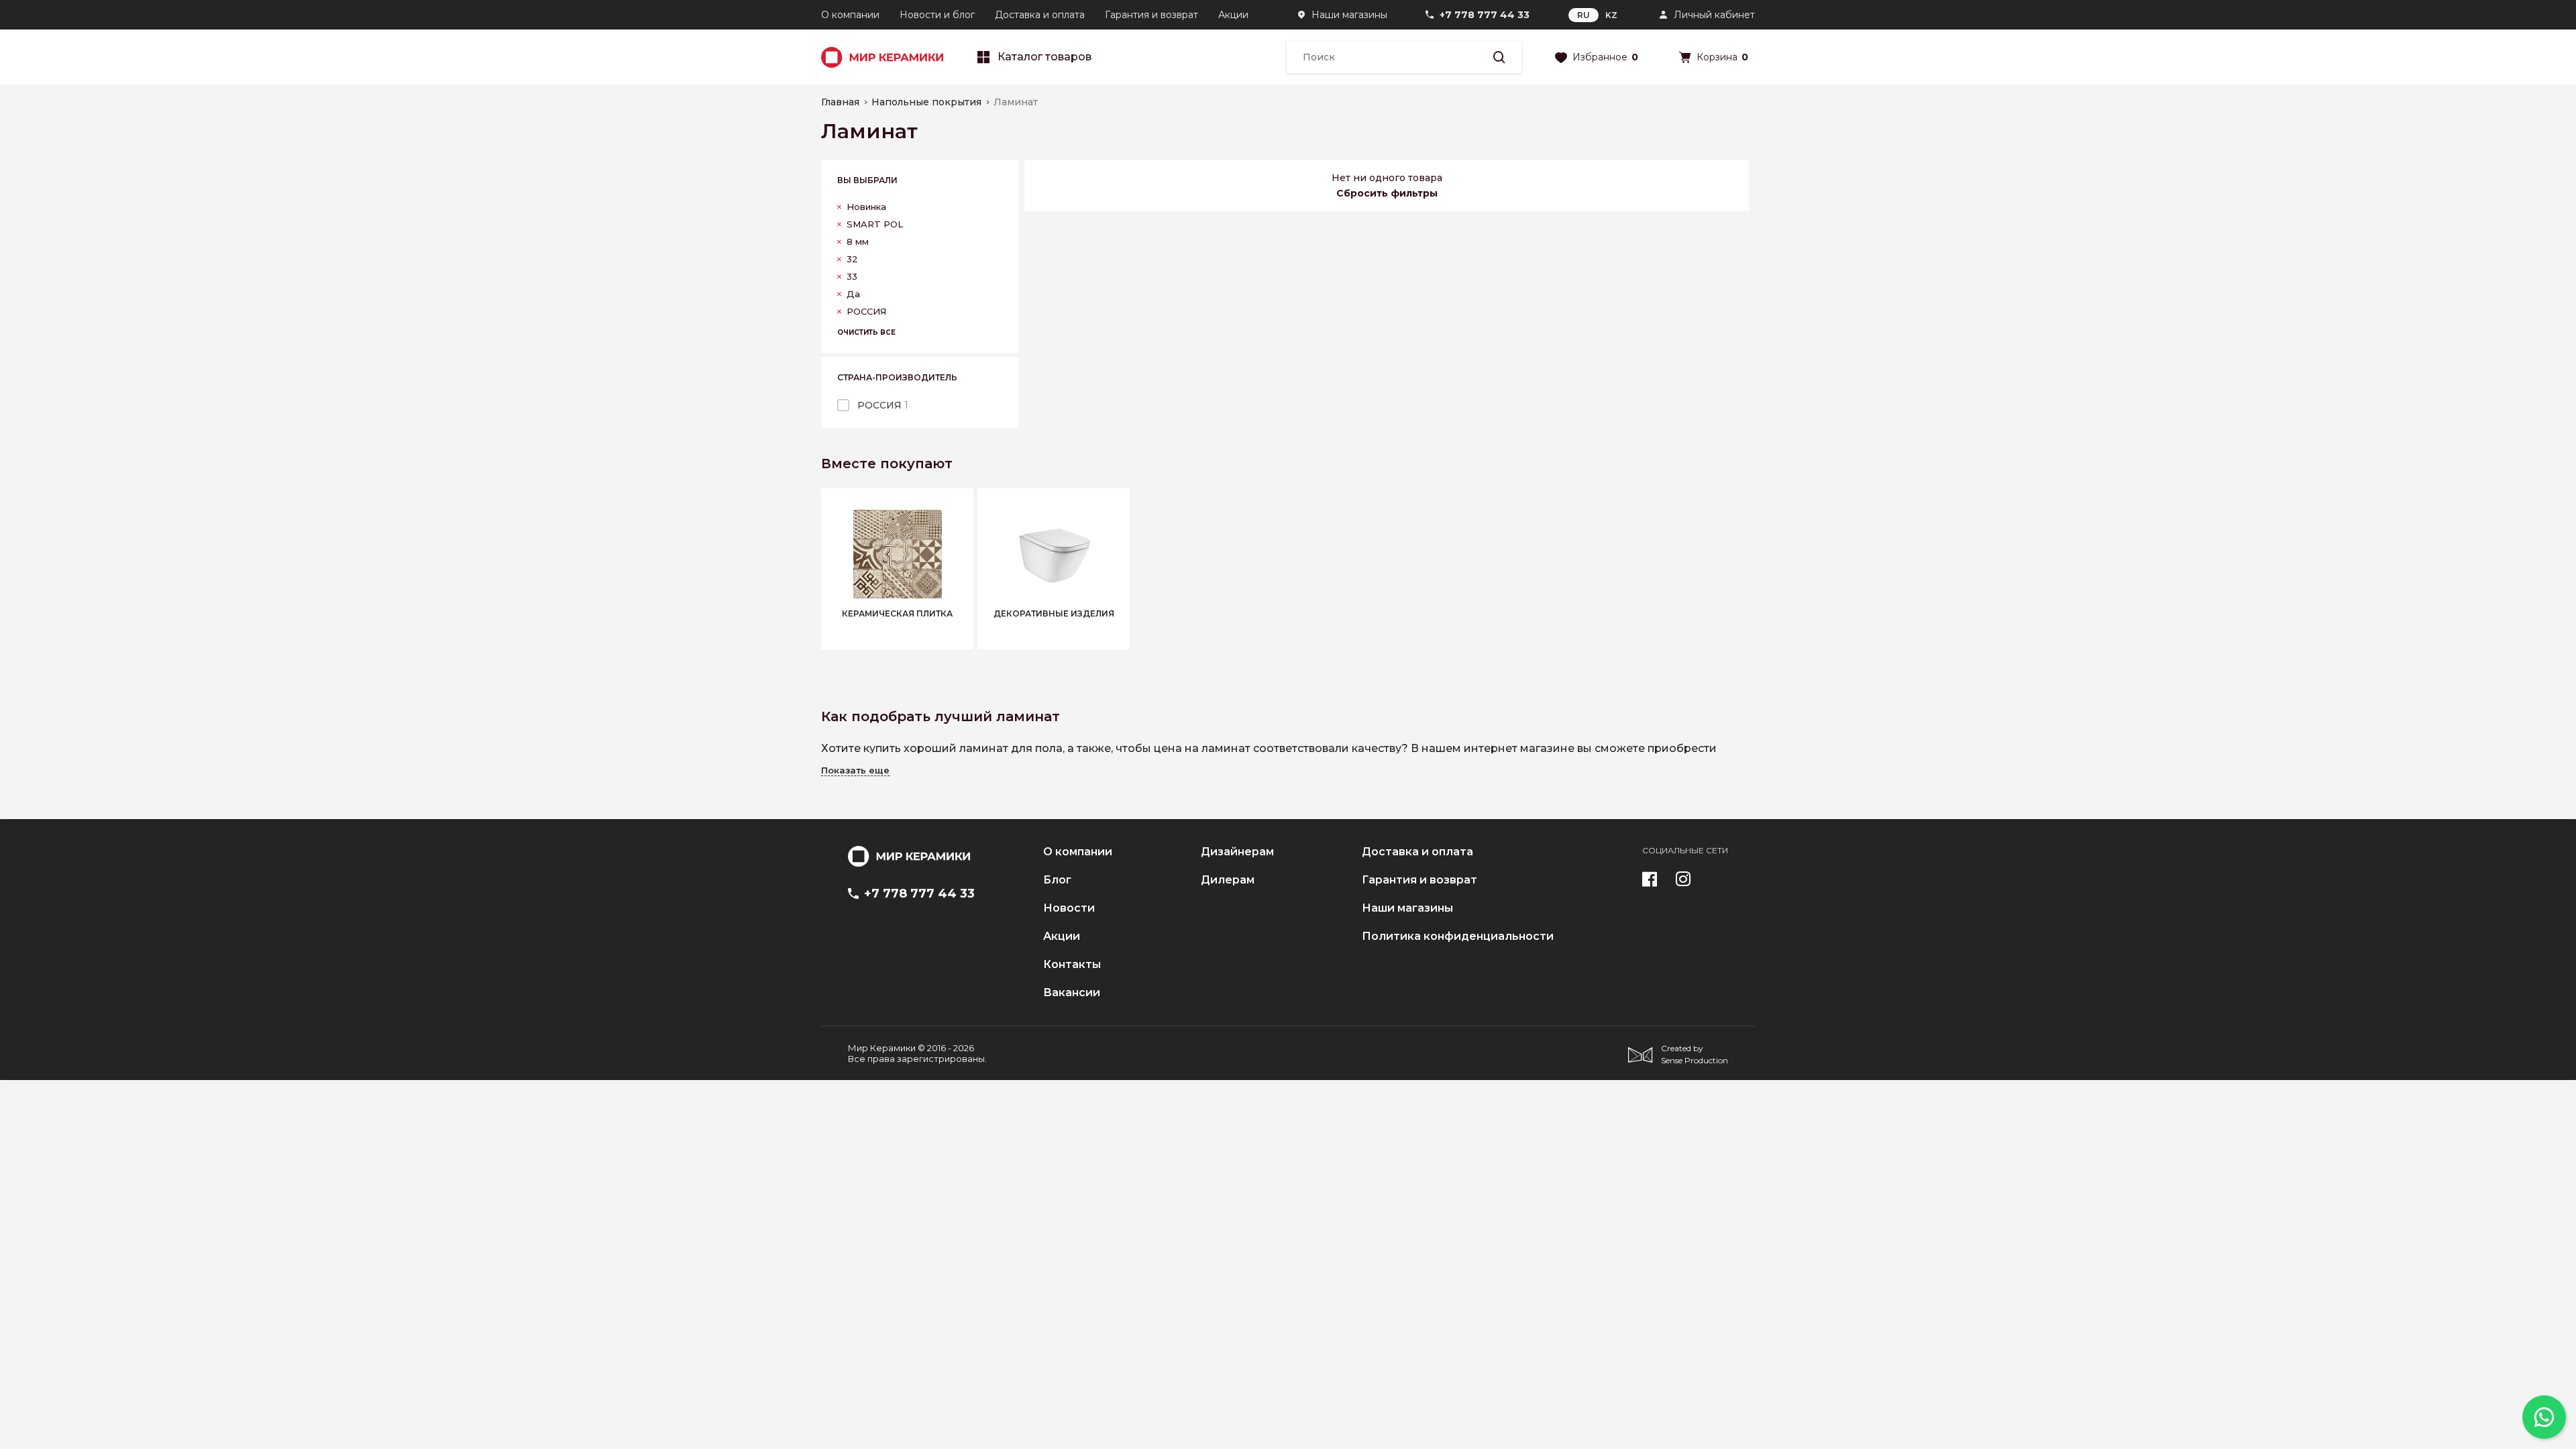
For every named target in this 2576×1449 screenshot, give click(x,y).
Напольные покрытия (926, 102)
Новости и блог (937, 15)
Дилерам (1228, 880)
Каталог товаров (1044, 57)
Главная (840, 102)
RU (1584, 15)
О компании (850, 15)
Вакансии (1072, 993)
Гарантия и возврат (1151, 15)
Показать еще (855, 770)
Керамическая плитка (897, 614)
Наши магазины (1349, 15)
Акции (1233, 15)
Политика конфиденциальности (1458, 936)
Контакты (1072, 965)
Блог (1057, 880)
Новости (1069, 908)
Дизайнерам (1237, 852)
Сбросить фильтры (1387, 193)
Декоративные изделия (1054, 614)
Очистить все (866, 332)
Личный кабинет (1714, 15)
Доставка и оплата (1040, 15)
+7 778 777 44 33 (1485, 15)
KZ (1611, 15)
